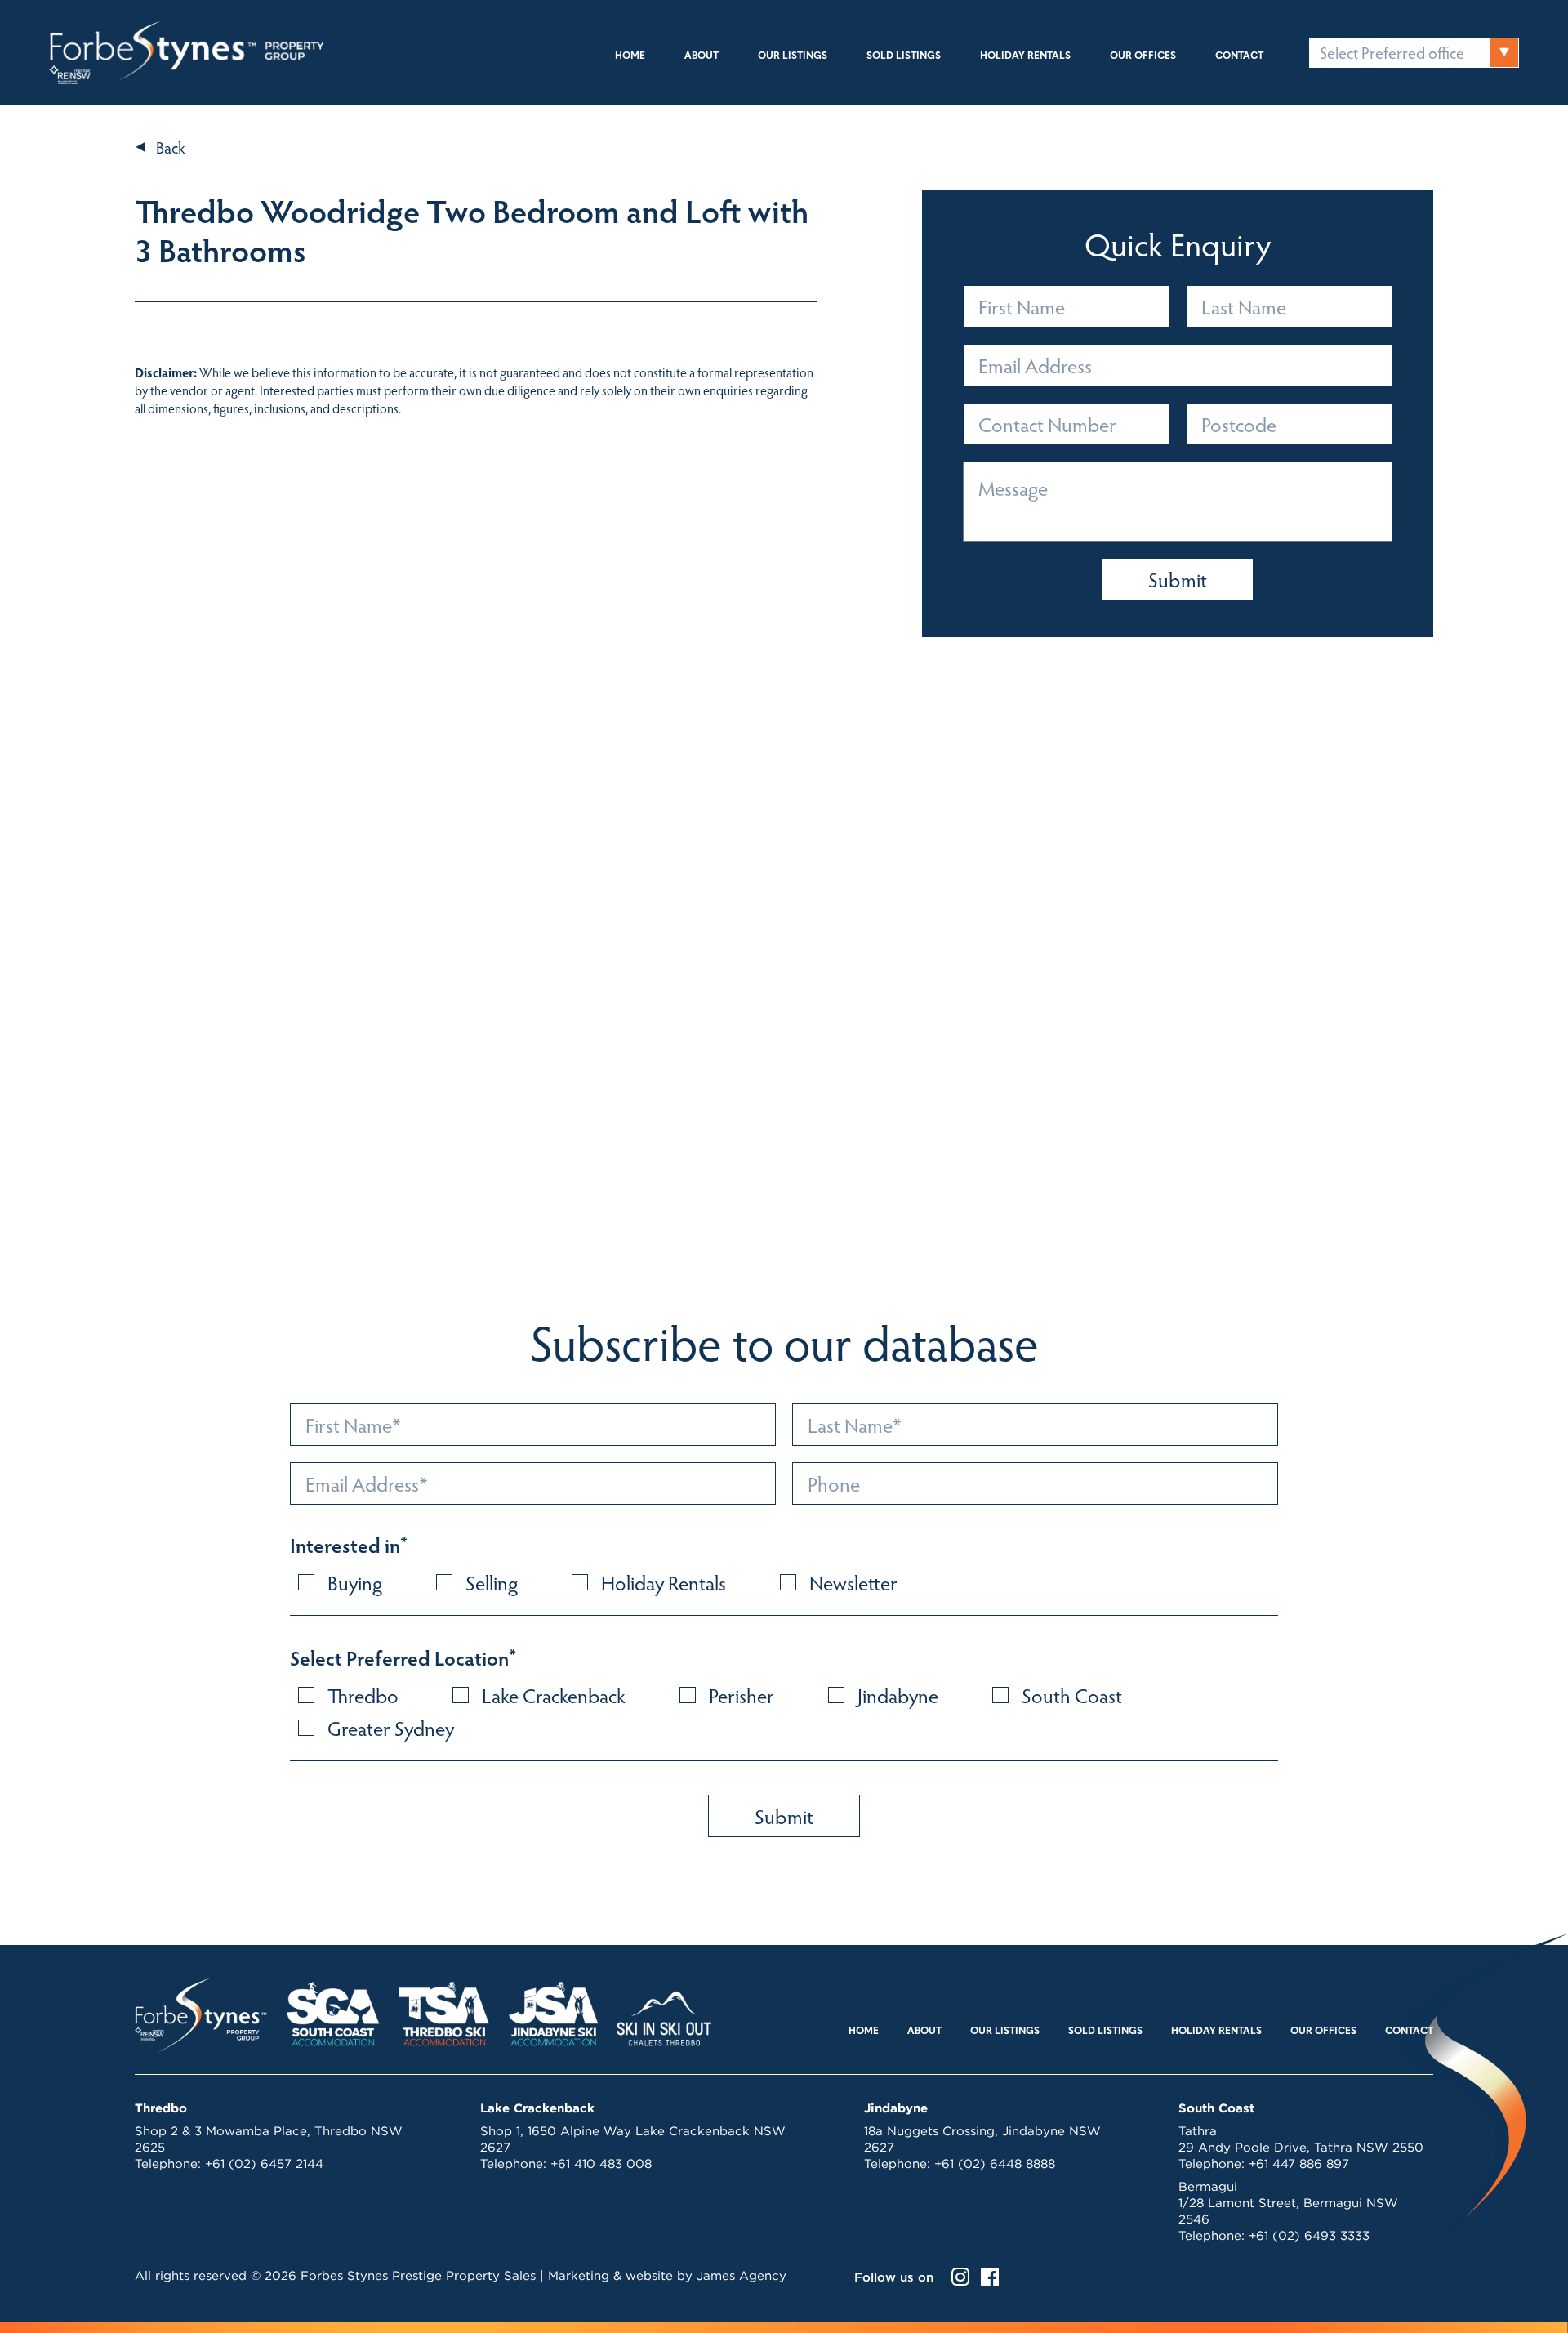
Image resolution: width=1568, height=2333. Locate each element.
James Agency (742, 2275)
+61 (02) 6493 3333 (1309, 2235)
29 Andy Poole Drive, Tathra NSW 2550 (1301, 2147)
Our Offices (1143, 56)
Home (630, 56)
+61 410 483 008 (601, 2163)
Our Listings (793, 56)
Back (171, 147)
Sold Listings (904, 56)
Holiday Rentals (1025, 56)
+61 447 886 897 (1299, 2163)
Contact (1239, 56)
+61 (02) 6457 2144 (264, 2163)
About (702, 56)
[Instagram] (960, 2277)
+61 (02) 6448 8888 (995, 2163)
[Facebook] (990, 2277)
